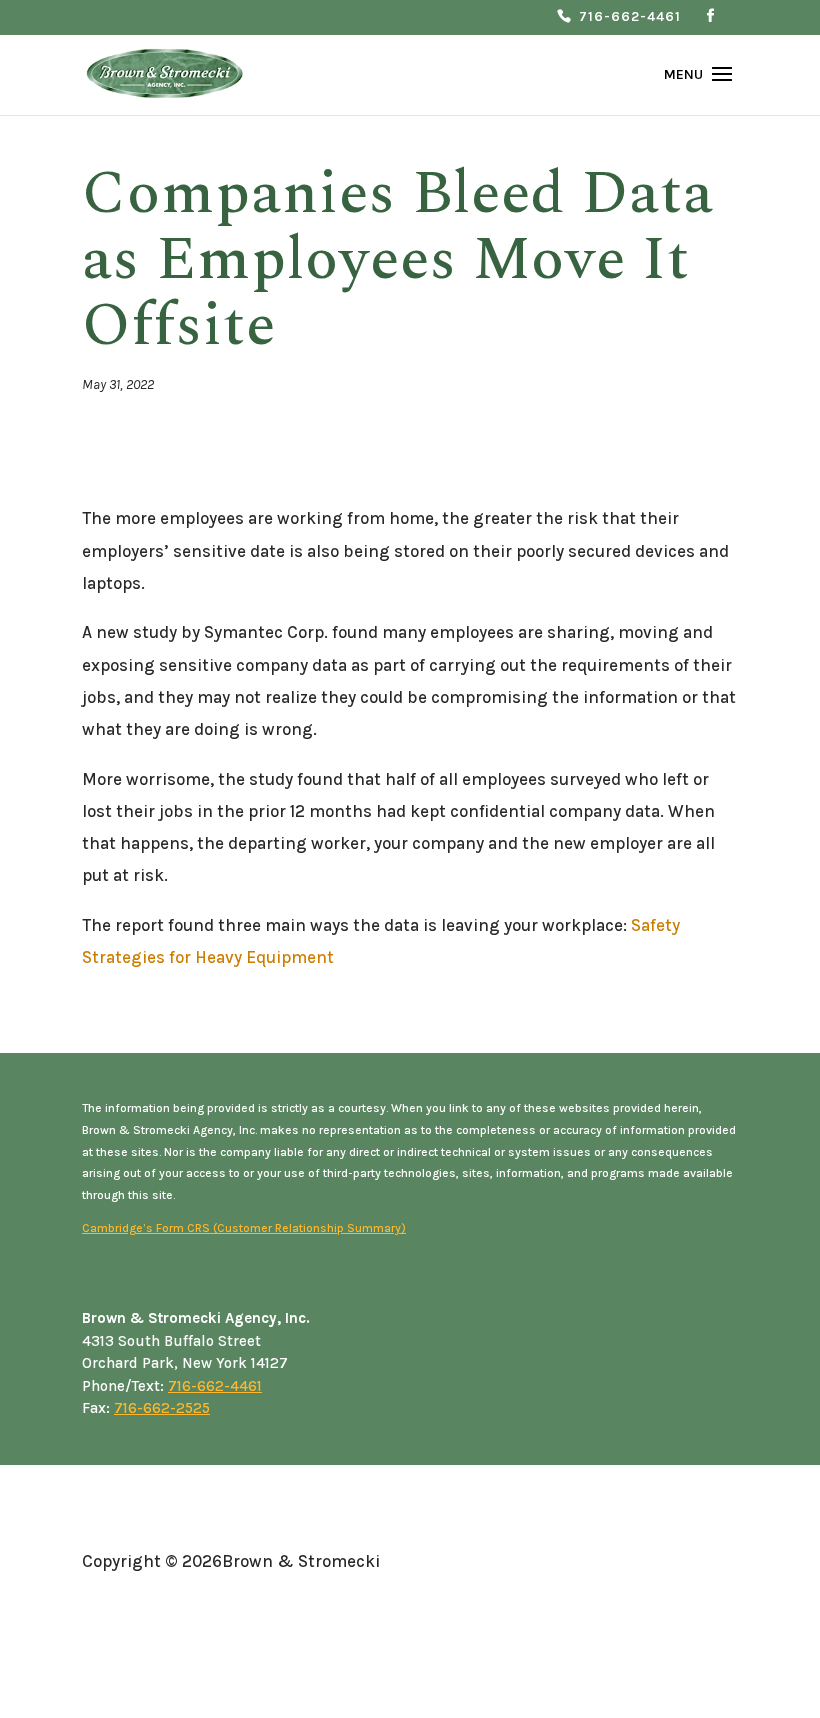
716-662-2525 (162, 1408)
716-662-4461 (630, 17)
